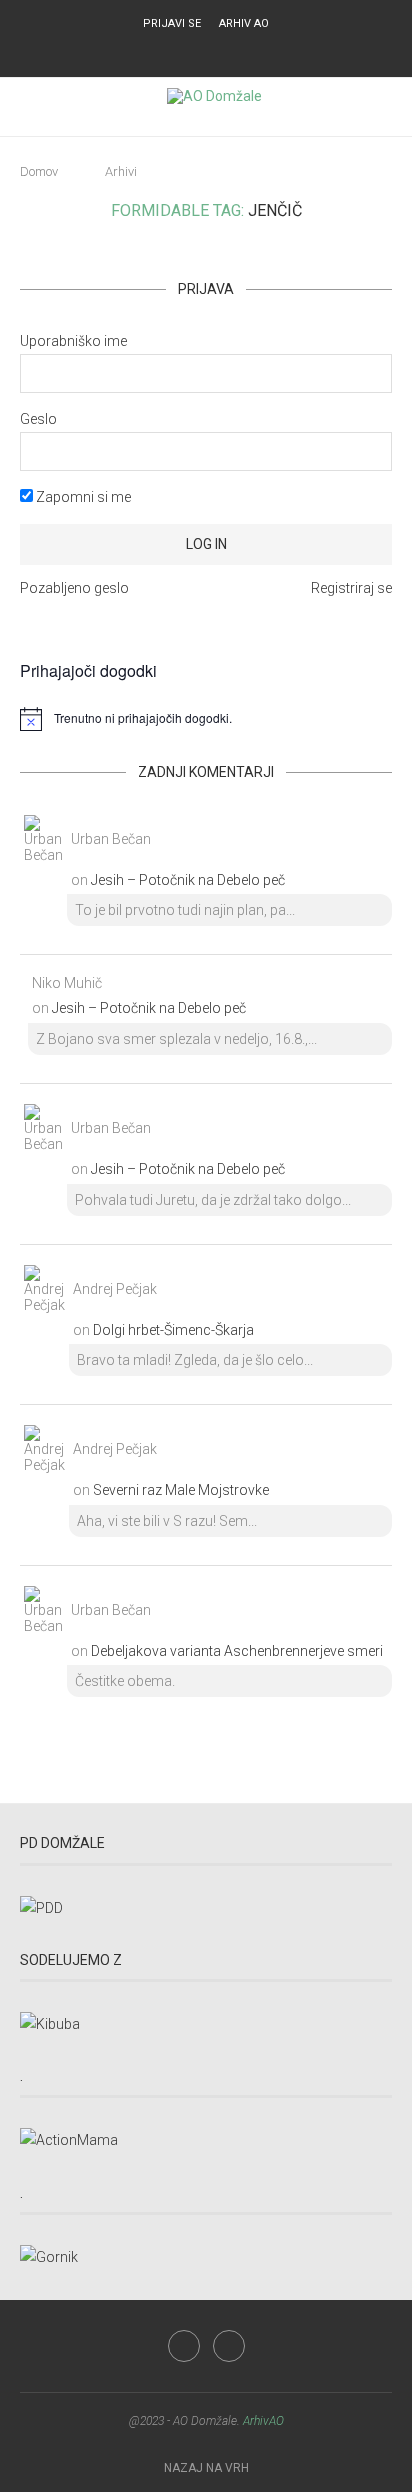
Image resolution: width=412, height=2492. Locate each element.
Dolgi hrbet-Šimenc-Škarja (173, 1330)
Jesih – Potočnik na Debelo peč (188, 880)
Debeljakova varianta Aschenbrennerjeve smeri (237, 1651)
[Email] (219, 50)
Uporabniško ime (73, 341)
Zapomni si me (82, 497)
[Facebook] (193, 50)
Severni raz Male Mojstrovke (181, 1490)
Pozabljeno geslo (74, 588)
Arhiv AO (244, 23)
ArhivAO (263, 2421)
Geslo (38, 419)
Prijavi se (172, 23)
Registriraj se (351, 588)
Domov (39, 171)
